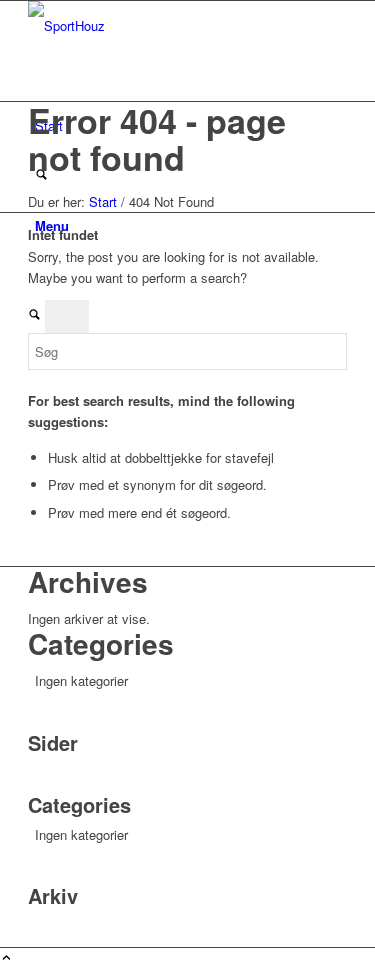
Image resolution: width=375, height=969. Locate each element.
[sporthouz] (178, 25)
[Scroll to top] (6, 958)
